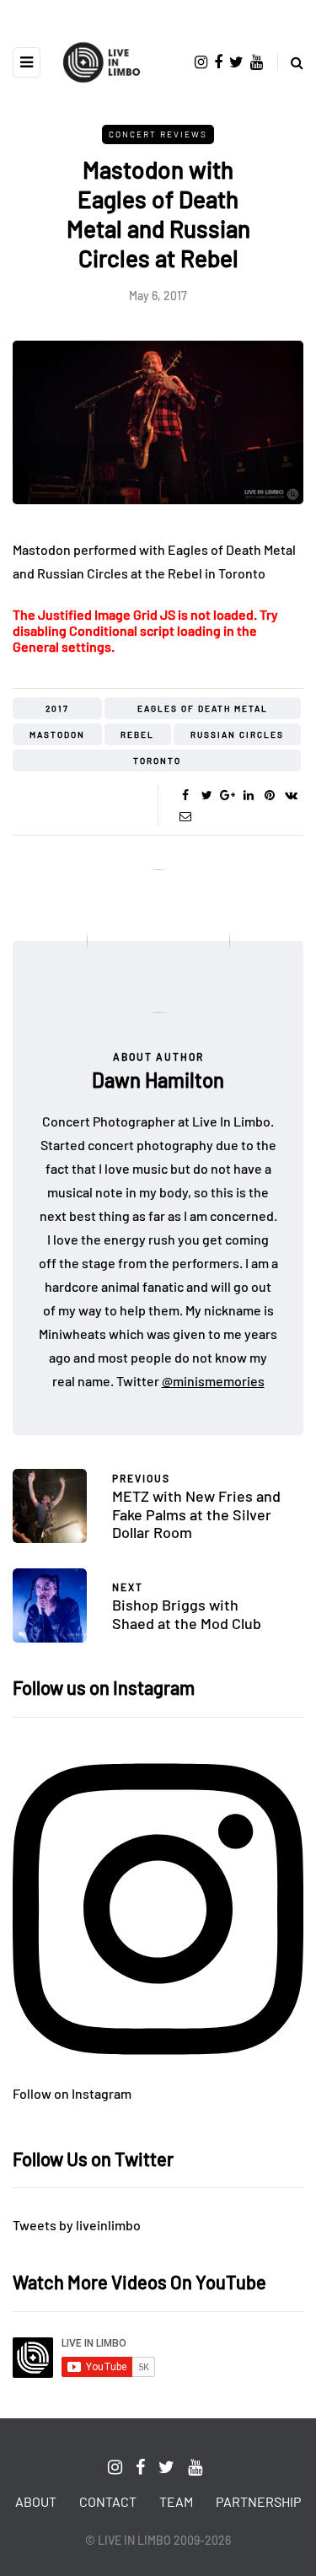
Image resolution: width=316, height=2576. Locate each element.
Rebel (137, 734)
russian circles (237, 734)
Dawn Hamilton (158, 1080)
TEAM (176, 2501)
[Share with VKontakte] (291, 795)
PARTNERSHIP (258, 2501)
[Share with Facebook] (186, 795)
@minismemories (213, 1381)
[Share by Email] (186, 816)
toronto (157, 761)
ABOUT (36, 2501)
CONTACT (108, 2501)
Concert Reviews (158, 134)
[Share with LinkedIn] (249, 795)
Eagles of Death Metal (203, 708)
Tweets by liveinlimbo (77, 2225)
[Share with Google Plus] (228, 795)
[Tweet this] (207, 795)
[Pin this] (270, 795)
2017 (57, 708)
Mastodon (57, 734)
